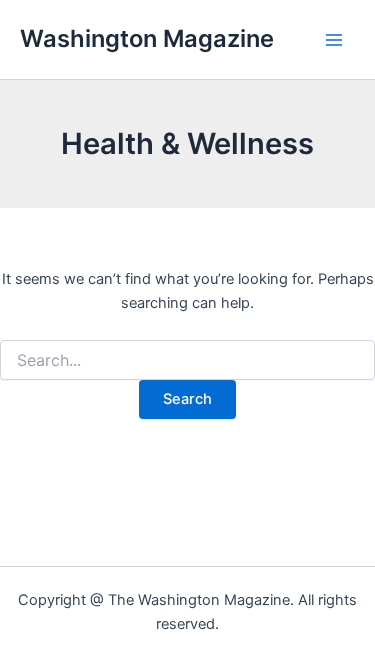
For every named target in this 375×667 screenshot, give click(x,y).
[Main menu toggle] (334, 40)
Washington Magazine (147, 38)
